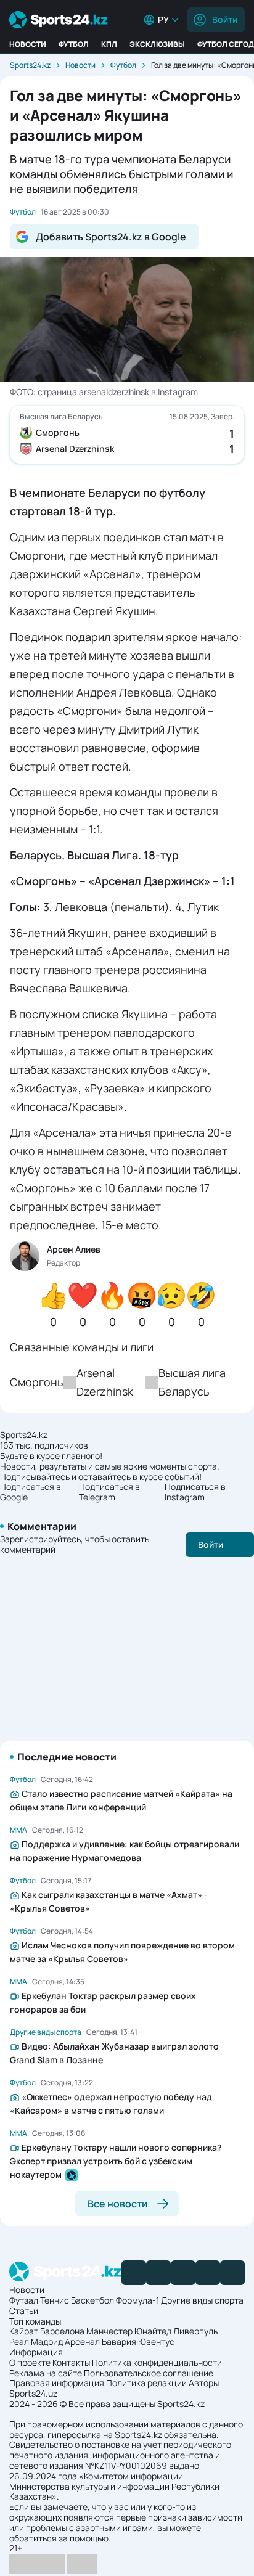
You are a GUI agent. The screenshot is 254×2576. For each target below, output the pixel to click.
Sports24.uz (33, 2393)
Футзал (24, 2300)
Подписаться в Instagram (195, 1492)
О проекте (30, 2362)
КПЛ (109, 44)
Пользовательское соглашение (149, 2373)
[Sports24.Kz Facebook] (134, 2273)
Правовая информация (57, 2383)
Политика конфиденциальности (157, 2362)
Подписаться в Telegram (109, 1492)
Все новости (118, 2204)
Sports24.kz (30, 65)
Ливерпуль (195, 2331)
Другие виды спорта (202, 2300)
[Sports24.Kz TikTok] (208, 2273)
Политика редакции (146, 2383)
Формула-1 (137, 2300)
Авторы (204, 2383)
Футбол (74, 44)
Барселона (62, 2331)
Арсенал (82, 2341)
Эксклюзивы (157, 44)
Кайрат (24, 2331)
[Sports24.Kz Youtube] (183, 2273)
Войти (225, 19)
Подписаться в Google (31, 1492)
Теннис (55, 2300)
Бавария (119, 2341)
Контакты (71, 2362)
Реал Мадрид (36, 2341)
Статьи (24, 2311)
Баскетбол (92, 2300)
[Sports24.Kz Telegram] (158, 2273)
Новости (28, 44)
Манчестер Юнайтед (129, 2331)
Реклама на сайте (46, 2373)
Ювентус (156, 2341)
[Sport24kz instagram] (232, 2273)
